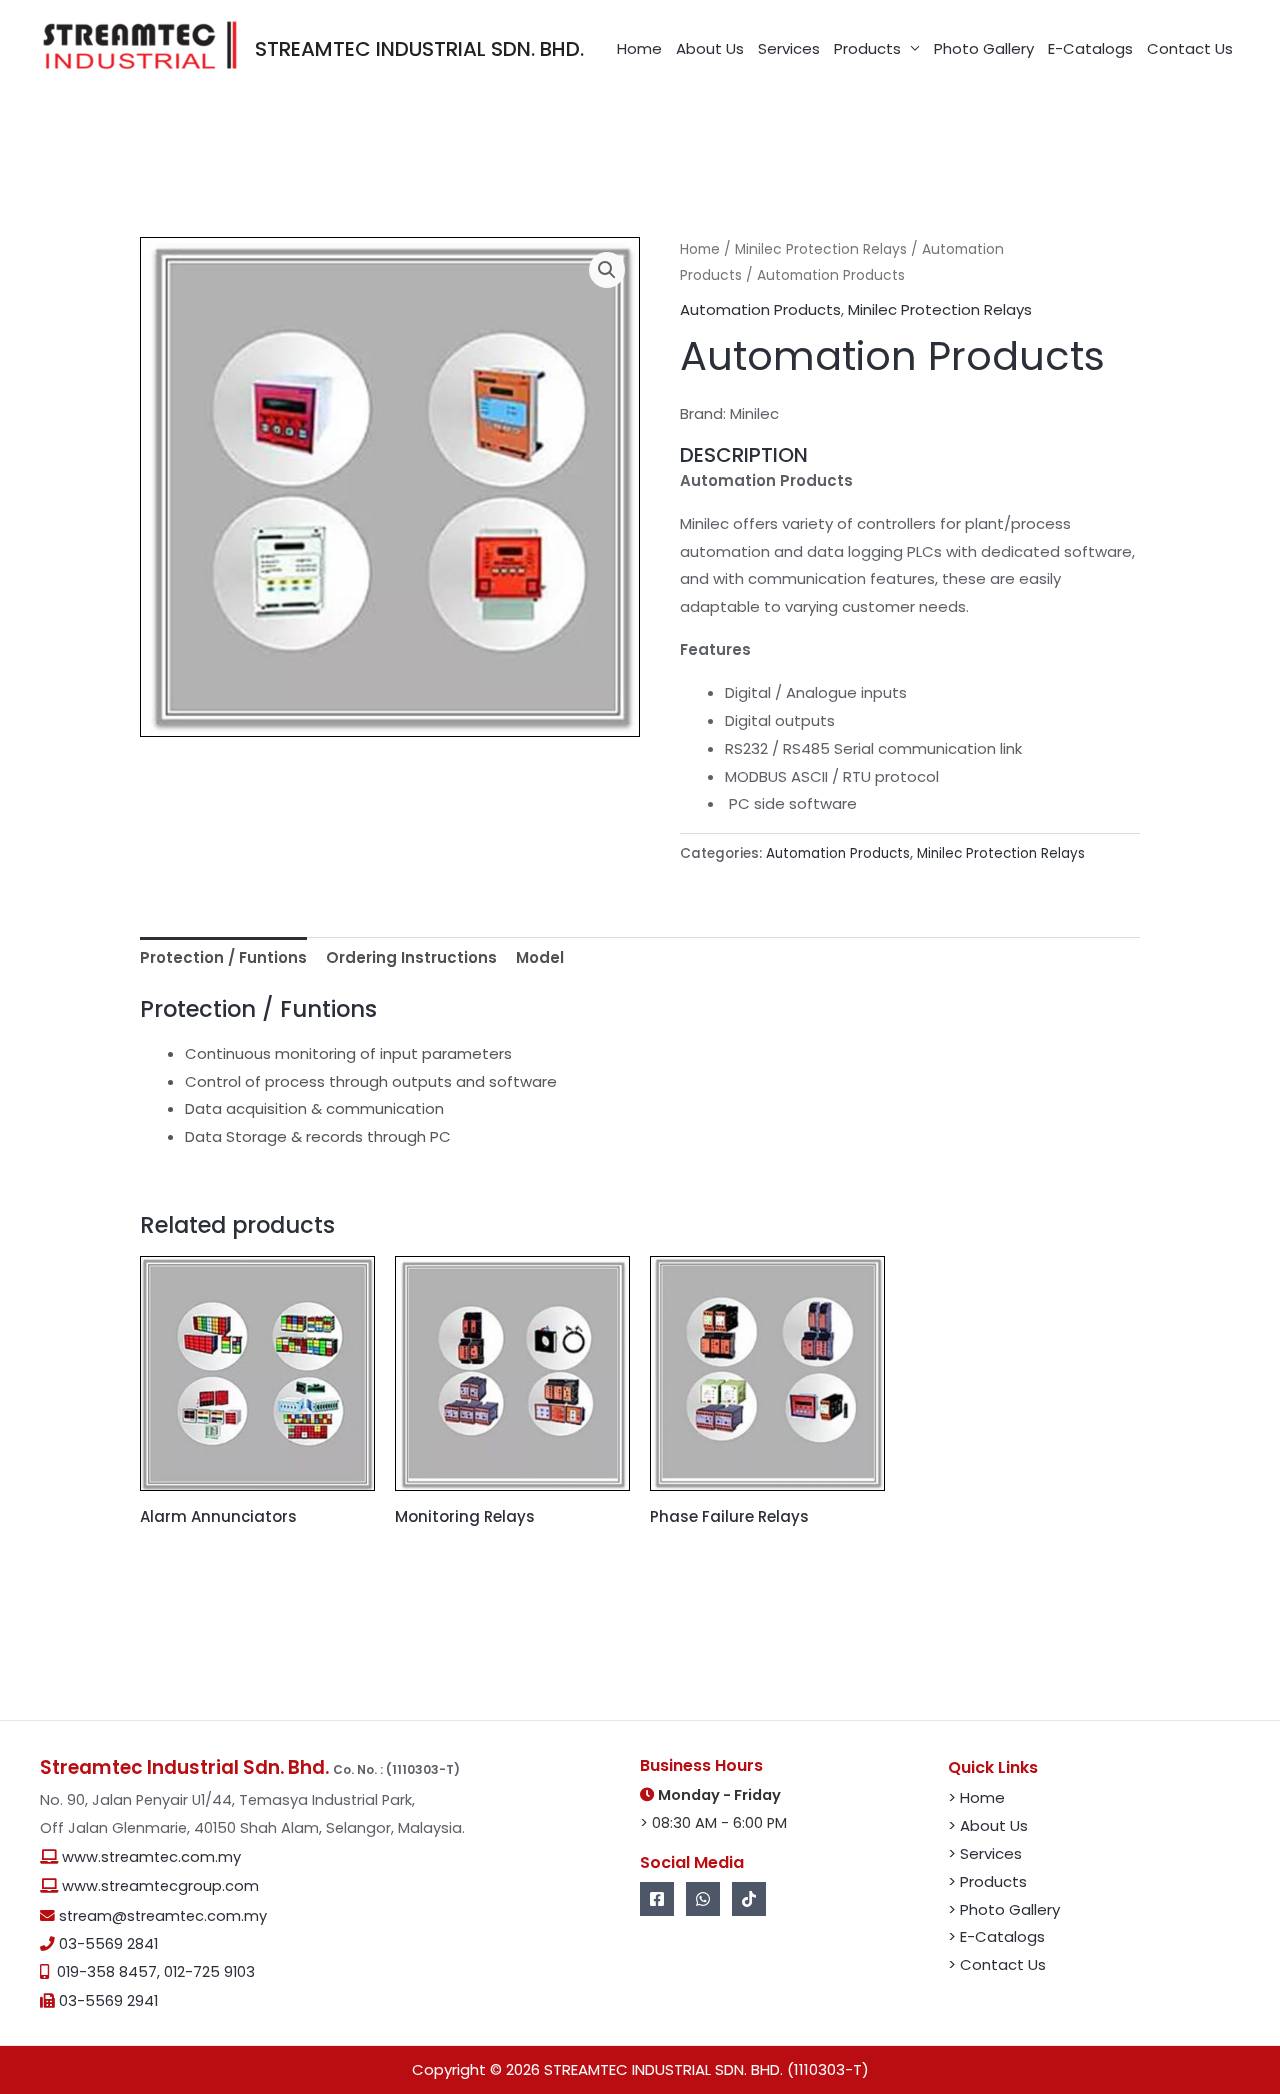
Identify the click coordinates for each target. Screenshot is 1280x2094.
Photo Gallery (984, 48)
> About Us (988, 1825)
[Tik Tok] (749, 1899)
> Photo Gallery (1004, 1909)
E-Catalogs (1090, 48)
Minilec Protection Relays (821, 249)
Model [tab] (540, 957)
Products (867, 48)
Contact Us (1190, 48)
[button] (607, 270)
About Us (710, 48)
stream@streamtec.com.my (163, 1916)
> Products (987, 1881)
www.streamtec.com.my (151, 1857)
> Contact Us (997, 1964)
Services (789, 48)
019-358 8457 (107, 1972)
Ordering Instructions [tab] (411, 957)
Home (639, 48)
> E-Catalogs (996, 1936)
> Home (976, 1797)
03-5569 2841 (108, 1944)
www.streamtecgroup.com (160, 1886)
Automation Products (760, 309)
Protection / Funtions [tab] (223, 957)
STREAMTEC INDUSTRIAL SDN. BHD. (419, 49)
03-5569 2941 (108, 2001)
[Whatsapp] (703, 1899)
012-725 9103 (209, 1972)
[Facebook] (657, 1899)
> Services (985, 1853)
